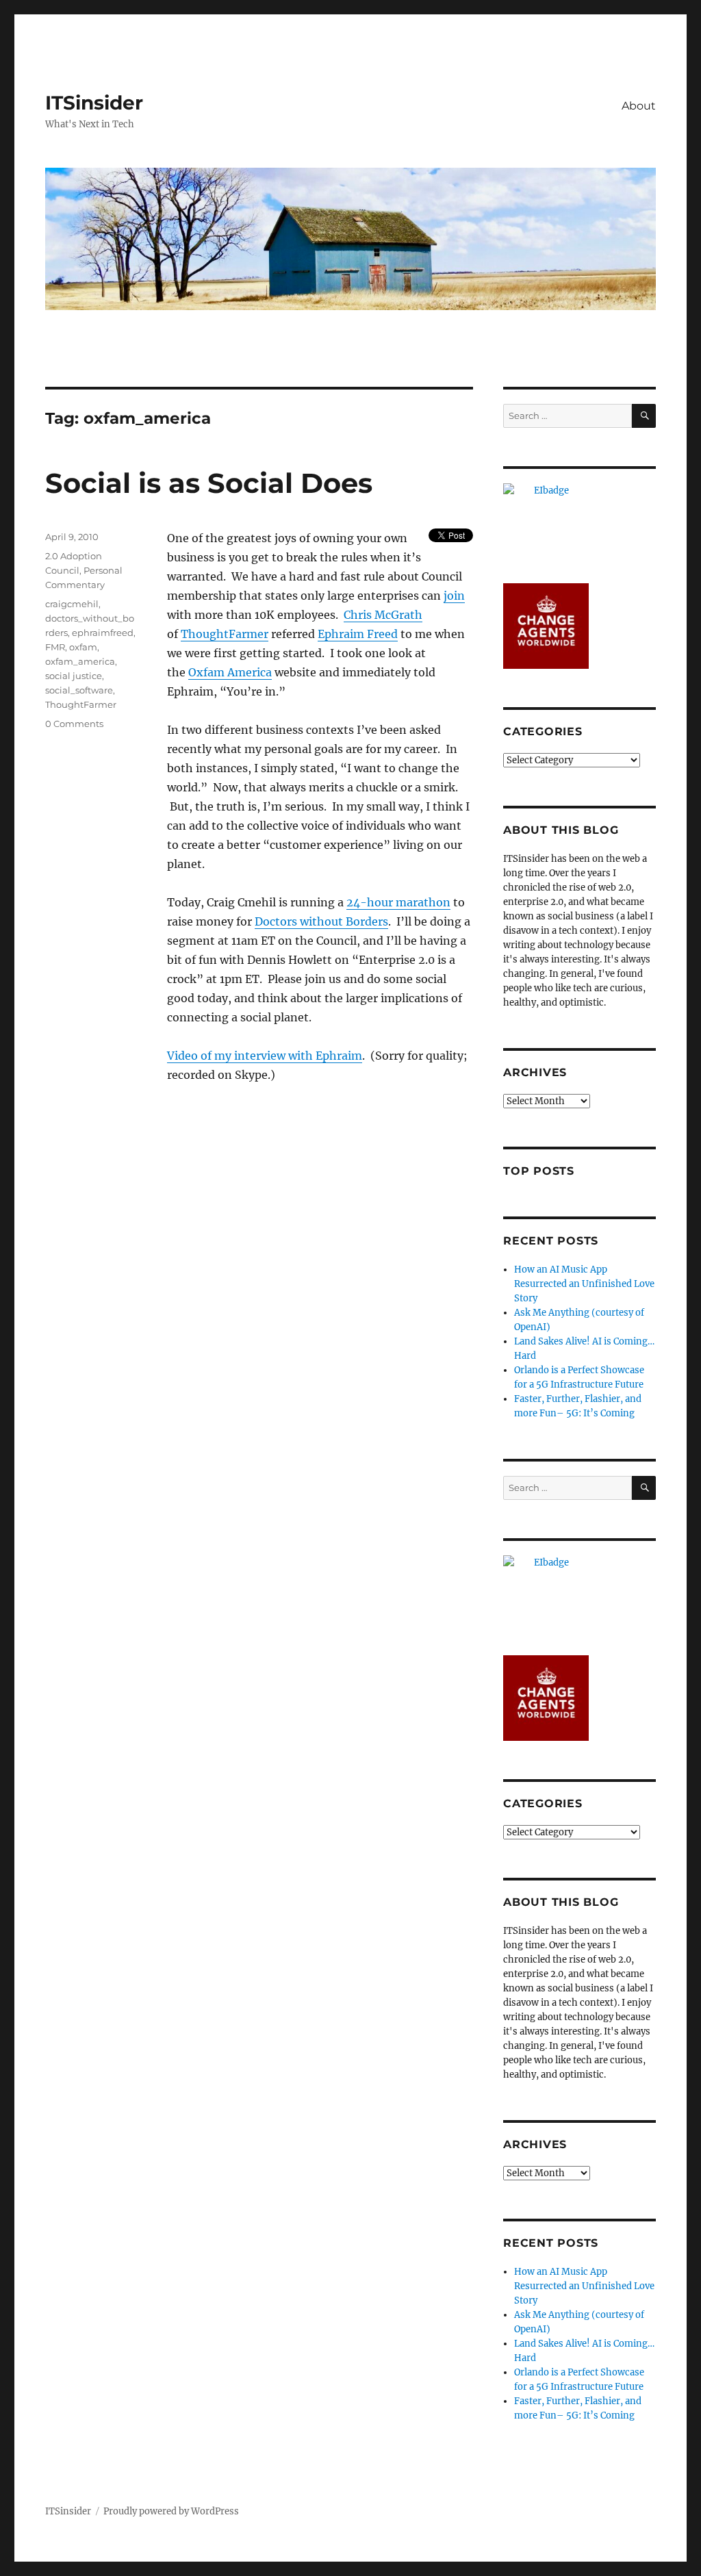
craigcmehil (72, 604)
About (639, 106)
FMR (55, 647)
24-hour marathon (398, 902)
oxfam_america (80, 661)
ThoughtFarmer (225, 634)
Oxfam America (230, 672)
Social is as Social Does (209, 483)
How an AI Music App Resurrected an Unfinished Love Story (584, 1284)
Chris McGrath (383, 615)
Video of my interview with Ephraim (265, 1056)
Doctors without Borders (321, 921)
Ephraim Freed (358, 634)
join (454, 596)
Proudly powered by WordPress (171, 2511)
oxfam (83, 647)
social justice (74, 676)
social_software (79, 690)
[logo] (579, 526)
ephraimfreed (103, 633)
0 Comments (74, 724)
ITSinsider (94, 103)
